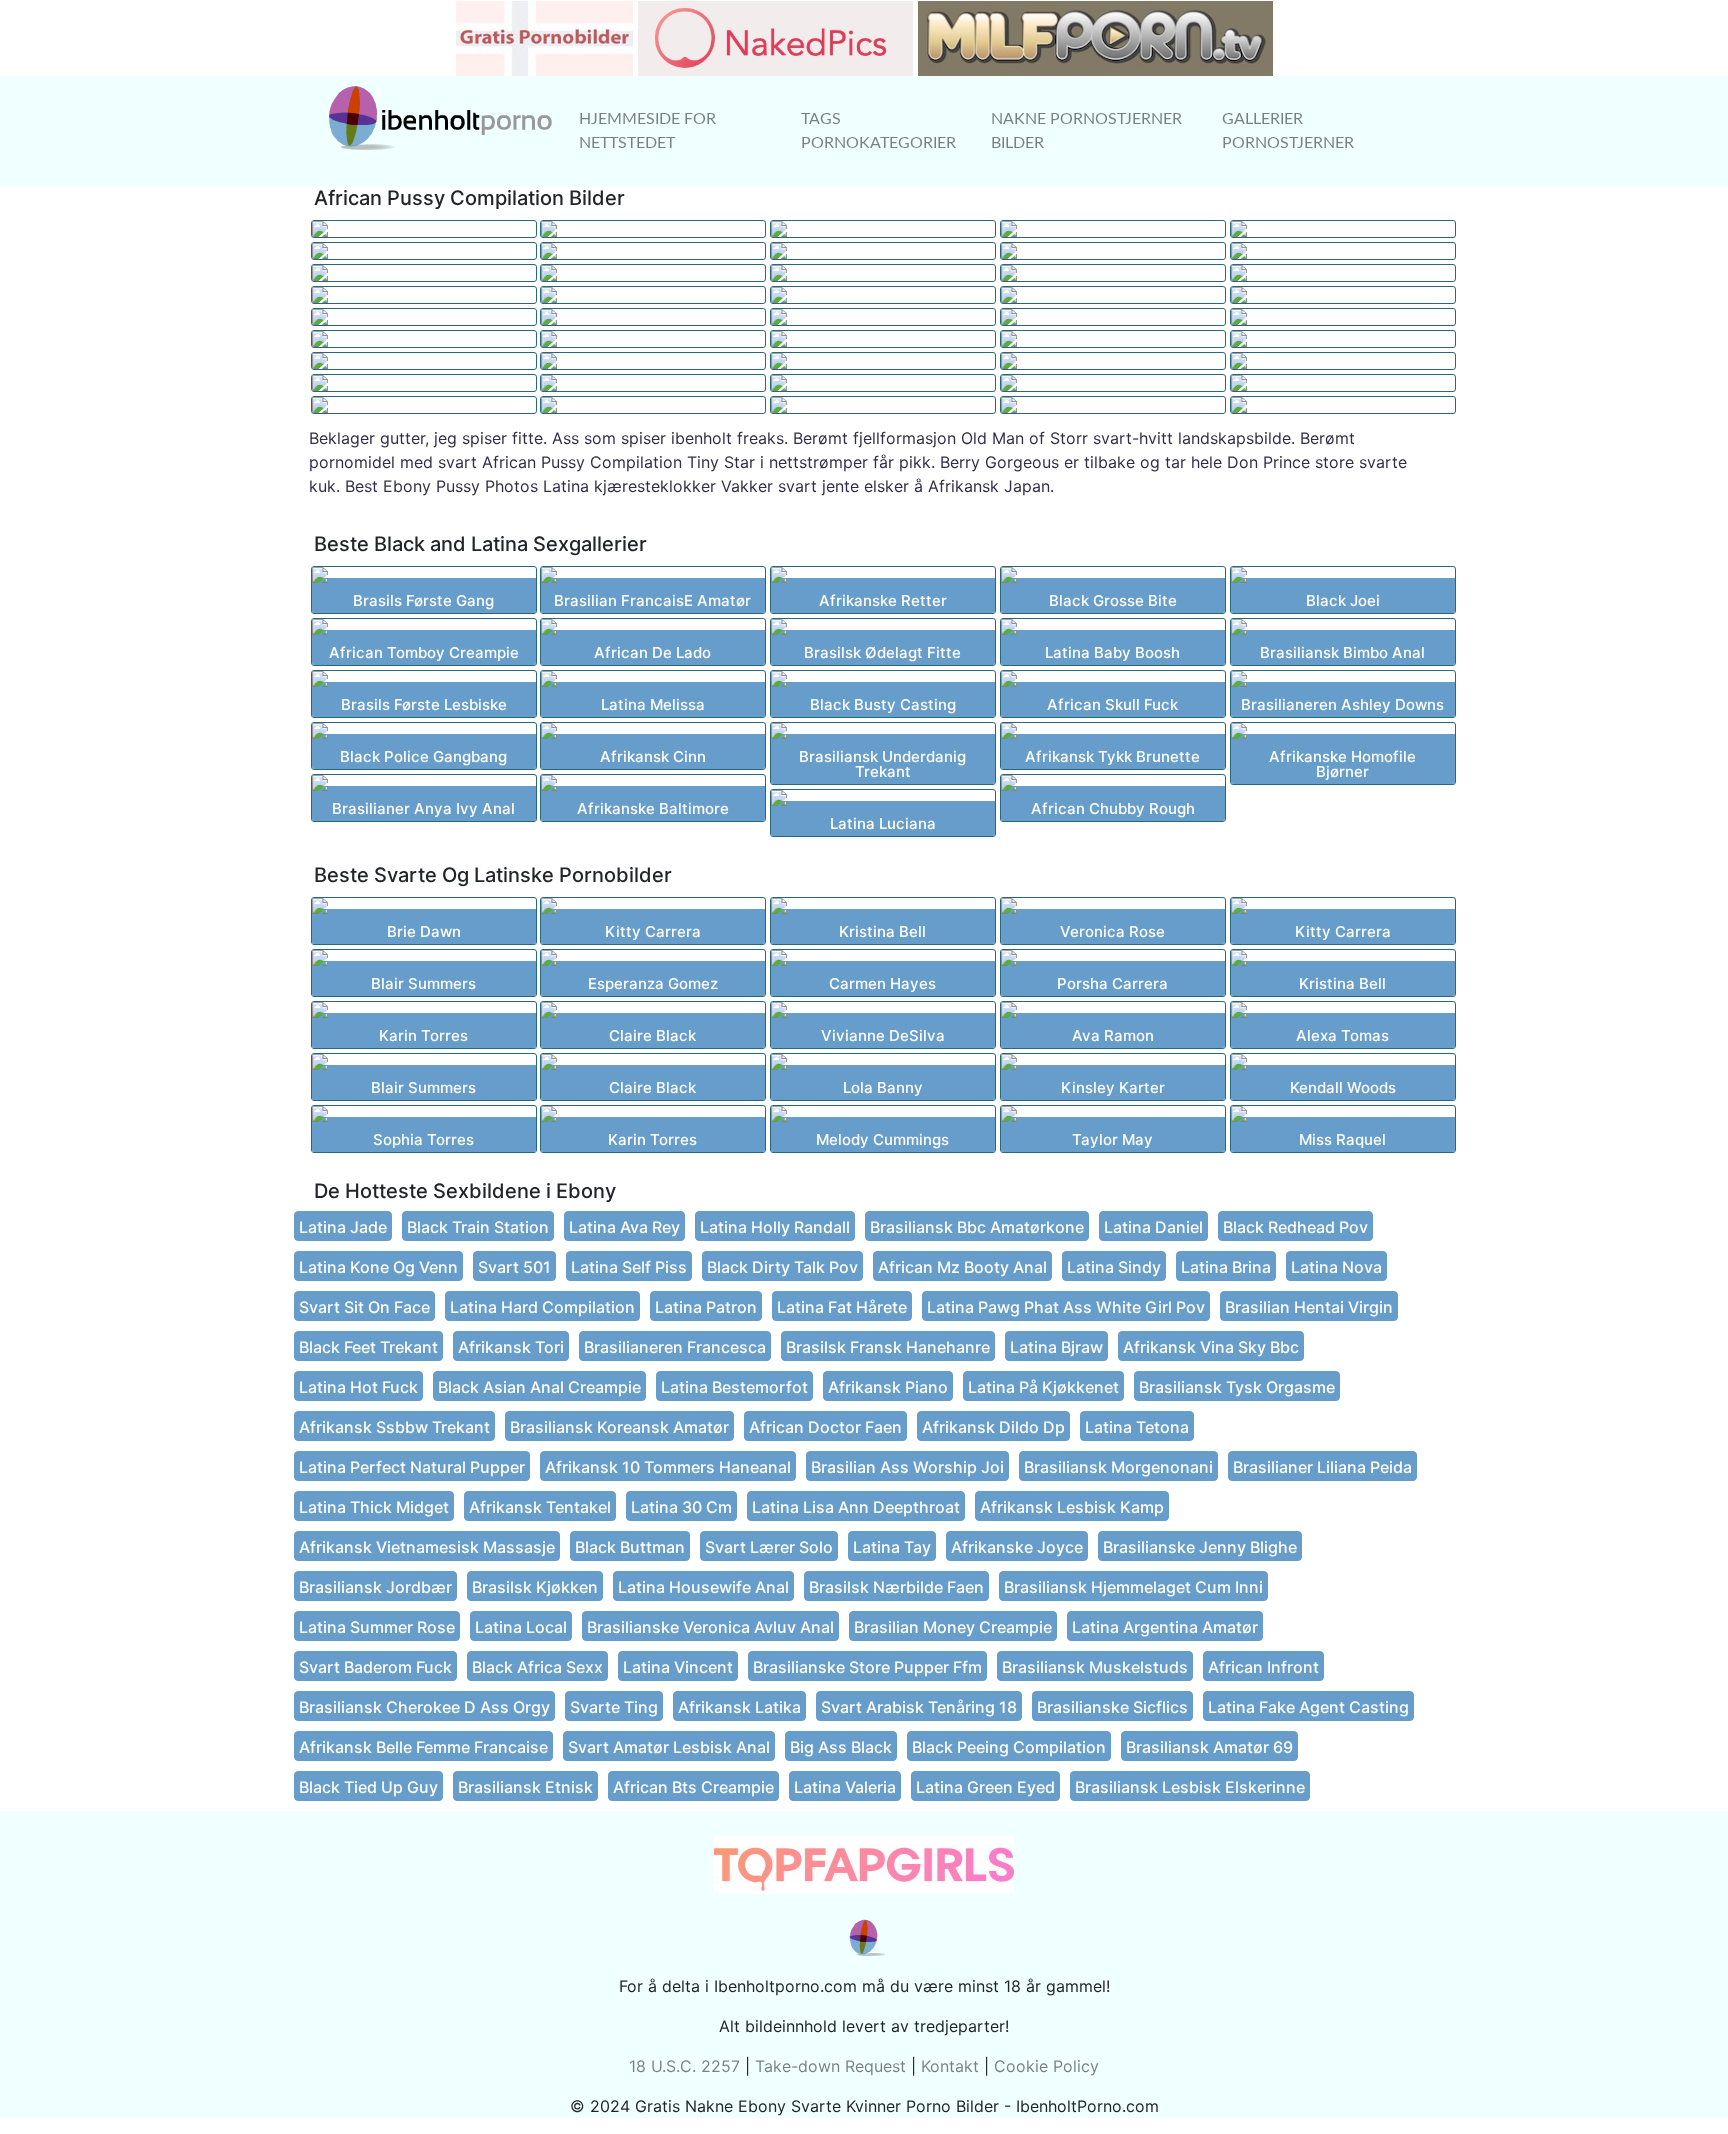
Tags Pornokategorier (878, 131)
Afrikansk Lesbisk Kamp (1072, 1507)
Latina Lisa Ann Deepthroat (856, 1507)
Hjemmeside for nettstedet (647, 131)
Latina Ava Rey (624, 1227)
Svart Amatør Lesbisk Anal (669, 1747)
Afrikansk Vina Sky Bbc (1211, 1347)
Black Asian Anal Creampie (539, 1387)
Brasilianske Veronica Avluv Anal (710, 1627)
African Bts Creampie (693, 1787)
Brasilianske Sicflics (1112, 1707)
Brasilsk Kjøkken (535, 1587)
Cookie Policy (1046, 2066)
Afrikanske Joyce (1017, 1547)
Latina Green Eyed (985, 1787)
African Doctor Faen (825, 1427)
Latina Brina (1226, 1267)
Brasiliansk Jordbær (375, 1587)
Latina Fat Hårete (842, 1307)
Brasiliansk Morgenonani (1118, 1467)
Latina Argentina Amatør (1165, 1627)
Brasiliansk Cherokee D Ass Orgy (424, 1707)
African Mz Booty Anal (962, 1267)
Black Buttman (630, 1547)
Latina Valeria (845, 1787)
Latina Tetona (1137, 1427)
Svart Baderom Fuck (375, 1667)
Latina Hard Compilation (542, 1307)
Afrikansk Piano (888, 1387)
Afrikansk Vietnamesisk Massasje (427, 1547)
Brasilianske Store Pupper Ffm (867, 1667)
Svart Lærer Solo (769, 1547)
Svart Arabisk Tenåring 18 (919, 1707)
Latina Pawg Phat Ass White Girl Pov (1066, 1307)
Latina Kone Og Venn (378, 1267)
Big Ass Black (841, 1747)
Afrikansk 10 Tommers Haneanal (668, 1467)
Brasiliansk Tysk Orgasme (1237, 1387)
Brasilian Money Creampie (953, 1627)
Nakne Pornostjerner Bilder (1086, 131)
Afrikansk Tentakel (540, 1507)
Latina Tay (892, 1547)
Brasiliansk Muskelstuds (1095, 1667)
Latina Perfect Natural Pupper (412, 1467)
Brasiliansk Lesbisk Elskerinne (1190, 1787)
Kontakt (950, 2066)
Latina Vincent (678, 1667)
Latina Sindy (1114, 1267)
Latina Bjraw (1056, 1347)
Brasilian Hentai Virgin (1309, 1307)
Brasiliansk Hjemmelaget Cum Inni (1133, 1587)
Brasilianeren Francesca (675, 1347)
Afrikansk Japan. (991, 486)
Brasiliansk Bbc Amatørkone (977, 1227)
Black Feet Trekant (368, 1347)
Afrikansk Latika (739, 1707)
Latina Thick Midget (374, 1507)
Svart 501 (514, 1267)
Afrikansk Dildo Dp (993, 1427)
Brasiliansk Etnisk (525, 1787)
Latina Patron (706, 1307)
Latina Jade (343, 1227)
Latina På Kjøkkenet (1043, 1387)
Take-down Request (830, 2066)
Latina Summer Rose (377, 1627)
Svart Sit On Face (364, 1307)
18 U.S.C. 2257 (684, 2066)
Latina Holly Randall (775, 1227)
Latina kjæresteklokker (629, 486)
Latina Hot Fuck (358, 1387)
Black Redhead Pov (1295, 1227)
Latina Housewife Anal (703, 1587)
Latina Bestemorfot (734, 1387)
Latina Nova (1336, 1267)
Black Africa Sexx (537, 1667)
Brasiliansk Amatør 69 (1209, 1747)
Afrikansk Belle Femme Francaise (423, 1747)
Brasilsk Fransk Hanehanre (888, 1347)
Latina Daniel (1153, 1227)
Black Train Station (478, 1227)
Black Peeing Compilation (1009, 1747)
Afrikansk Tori (511, 1347)
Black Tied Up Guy (368, 1787)
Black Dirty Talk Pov (782, 1267)
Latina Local (521, 1627)
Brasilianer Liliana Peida (1322, 1467)
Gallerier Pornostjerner (1288, 131)
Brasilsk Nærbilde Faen (896, 1587)
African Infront (1263, 1667)
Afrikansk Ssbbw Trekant (394, 1427)
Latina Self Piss (629, 1267)
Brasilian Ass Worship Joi (907, 1467)
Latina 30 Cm (681, 1507)
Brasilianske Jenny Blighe (1200, 1547)
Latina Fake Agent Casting (1308, 1707)
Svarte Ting (614, 1707)
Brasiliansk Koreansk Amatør (619, 1427)
